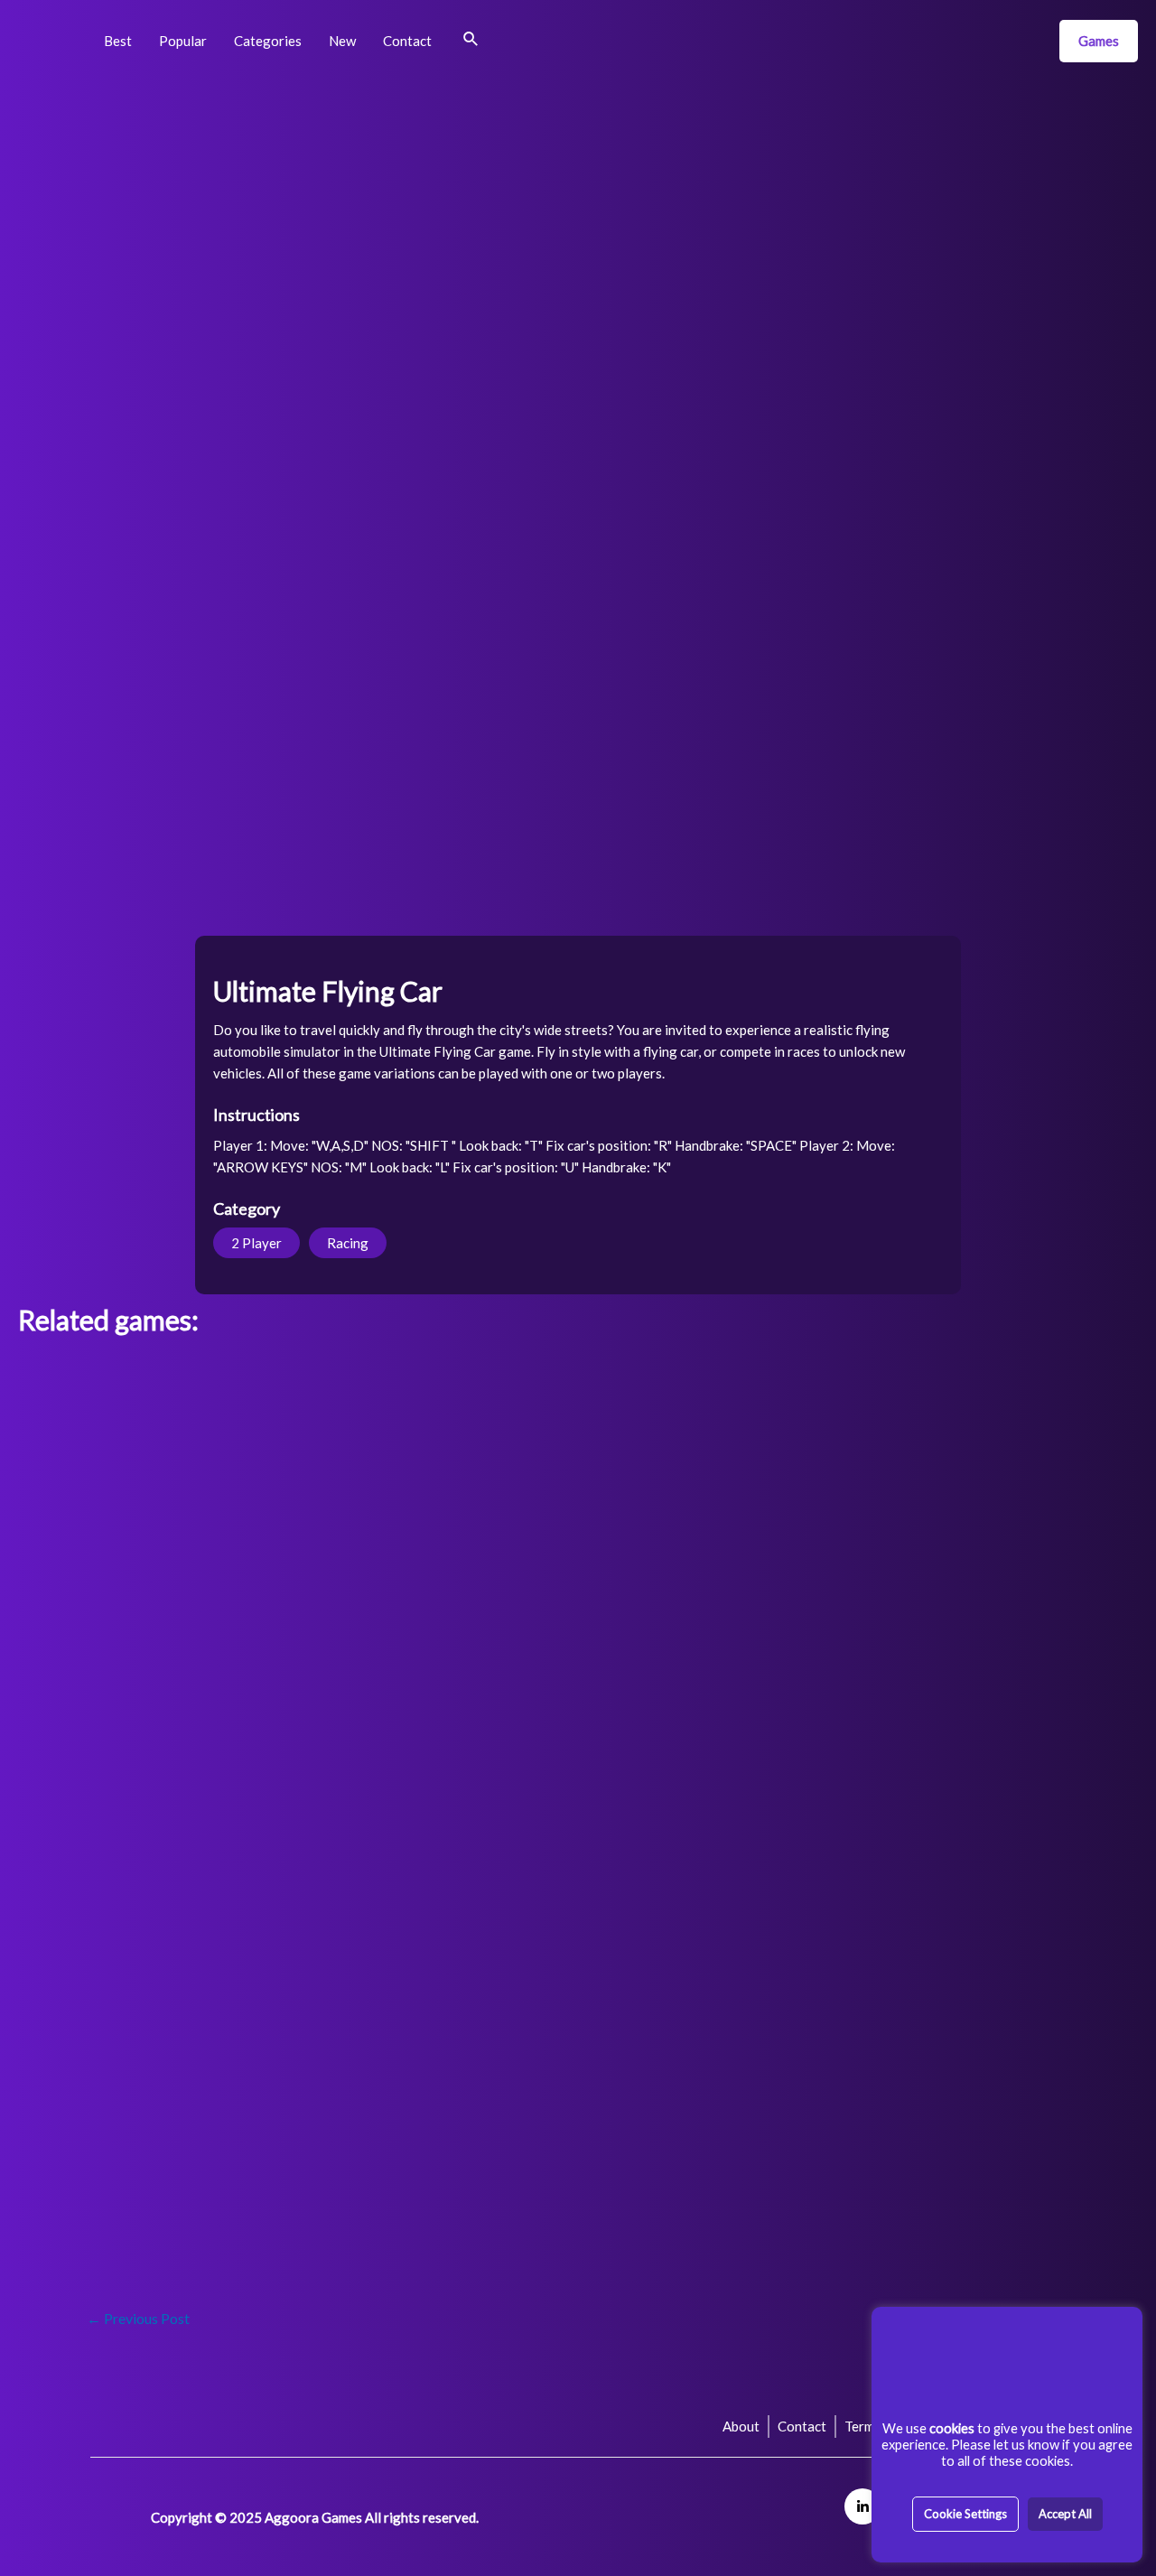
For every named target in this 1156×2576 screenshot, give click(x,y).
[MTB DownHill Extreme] (271, 1525)
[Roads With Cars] (118, 1756)
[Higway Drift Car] (732, 1872)
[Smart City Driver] (425, 1756)
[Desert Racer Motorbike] (732, 1756)
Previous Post (138, 2318)
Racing (348, 1243)
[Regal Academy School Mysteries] (578, 1641)
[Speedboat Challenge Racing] (271, 1409)
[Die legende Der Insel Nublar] (425, 2103)
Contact (407, 41)
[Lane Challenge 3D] (732, 1525)
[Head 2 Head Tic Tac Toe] (886, 1641)
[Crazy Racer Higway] (271, 1988)
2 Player (256, 1243)
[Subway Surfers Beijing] (271, 1641)
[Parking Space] (578, 1988)
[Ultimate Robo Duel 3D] (425, 1641)
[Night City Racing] (425, 1409)
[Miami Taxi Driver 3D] (886, 1409)
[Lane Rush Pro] (425, 1988)
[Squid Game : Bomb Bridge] (1039, 1641)
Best (118, 41)
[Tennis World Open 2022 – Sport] (1039, 1525)
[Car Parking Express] (1039, 2103)
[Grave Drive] (118, 2103)
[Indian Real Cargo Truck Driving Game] (578, 1872)
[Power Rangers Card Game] (732, 1641)
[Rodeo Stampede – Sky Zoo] (271, 2103)
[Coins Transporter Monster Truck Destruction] (118, 1872)
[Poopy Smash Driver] (425, 1525)
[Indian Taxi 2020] (732, 1409)
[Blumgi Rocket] (1039, 1988)
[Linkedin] (862, 2506)
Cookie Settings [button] (965, 2514)
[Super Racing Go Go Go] (1039, 1756)
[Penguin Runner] (118, 1988)
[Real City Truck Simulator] (578, 1409)
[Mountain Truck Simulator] (118, 2219)
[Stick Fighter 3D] (271, 1872)
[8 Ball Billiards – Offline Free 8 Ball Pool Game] (886, 1872)
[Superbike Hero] (271, 1756)
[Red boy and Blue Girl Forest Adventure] (1039, 1872)
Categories (268, 41)
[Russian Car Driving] (578, 1756)
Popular (183, 41)
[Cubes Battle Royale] (732, 2103)
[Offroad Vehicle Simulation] (1039, 1409)
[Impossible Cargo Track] (886, 1988)
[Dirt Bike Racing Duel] (118, 1525)
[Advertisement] (578, 217)
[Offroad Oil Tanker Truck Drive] (732, 1988)
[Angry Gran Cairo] (578, 2103)
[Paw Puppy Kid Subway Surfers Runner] (118, 1641)
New (342, 41)
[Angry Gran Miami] (425, 1872)
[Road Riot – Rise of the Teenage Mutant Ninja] (578, 1525)
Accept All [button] (1065, 2514)
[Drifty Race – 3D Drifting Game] (886, 1525)
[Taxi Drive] (886, 2103)
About (741, 2426)
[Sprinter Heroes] (886, 1756)
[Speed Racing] (118, 1409)
